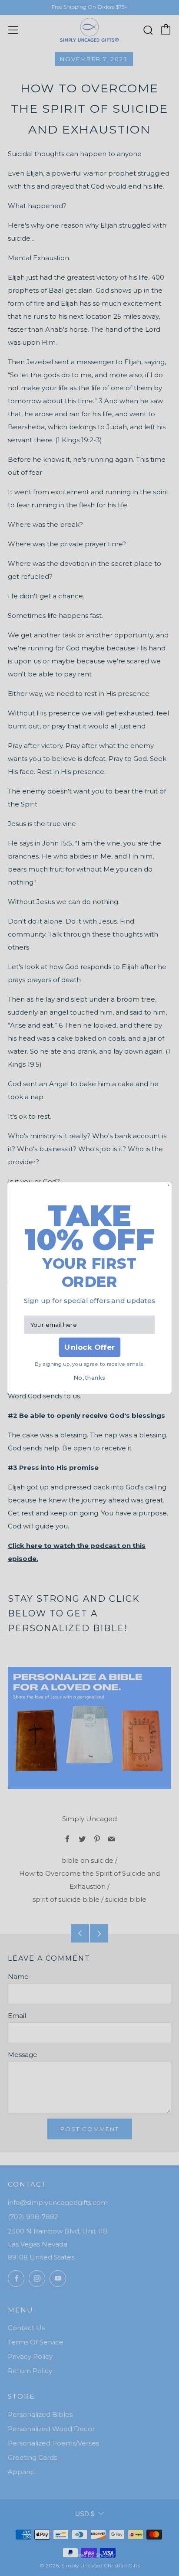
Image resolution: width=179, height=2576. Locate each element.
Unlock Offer (89, 1347)
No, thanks (89, 1378)
